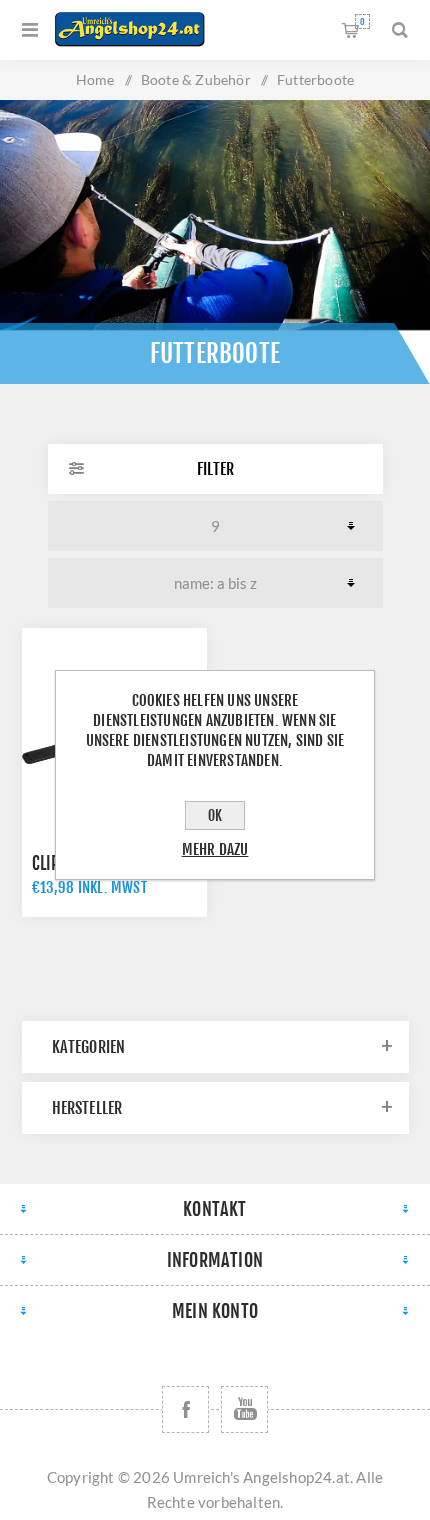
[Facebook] (185, 1409)
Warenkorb (362, 21)
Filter (215, 469)
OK (215, 815)
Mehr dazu (215, 849)
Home (95, 79)
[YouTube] (244, 1409)
